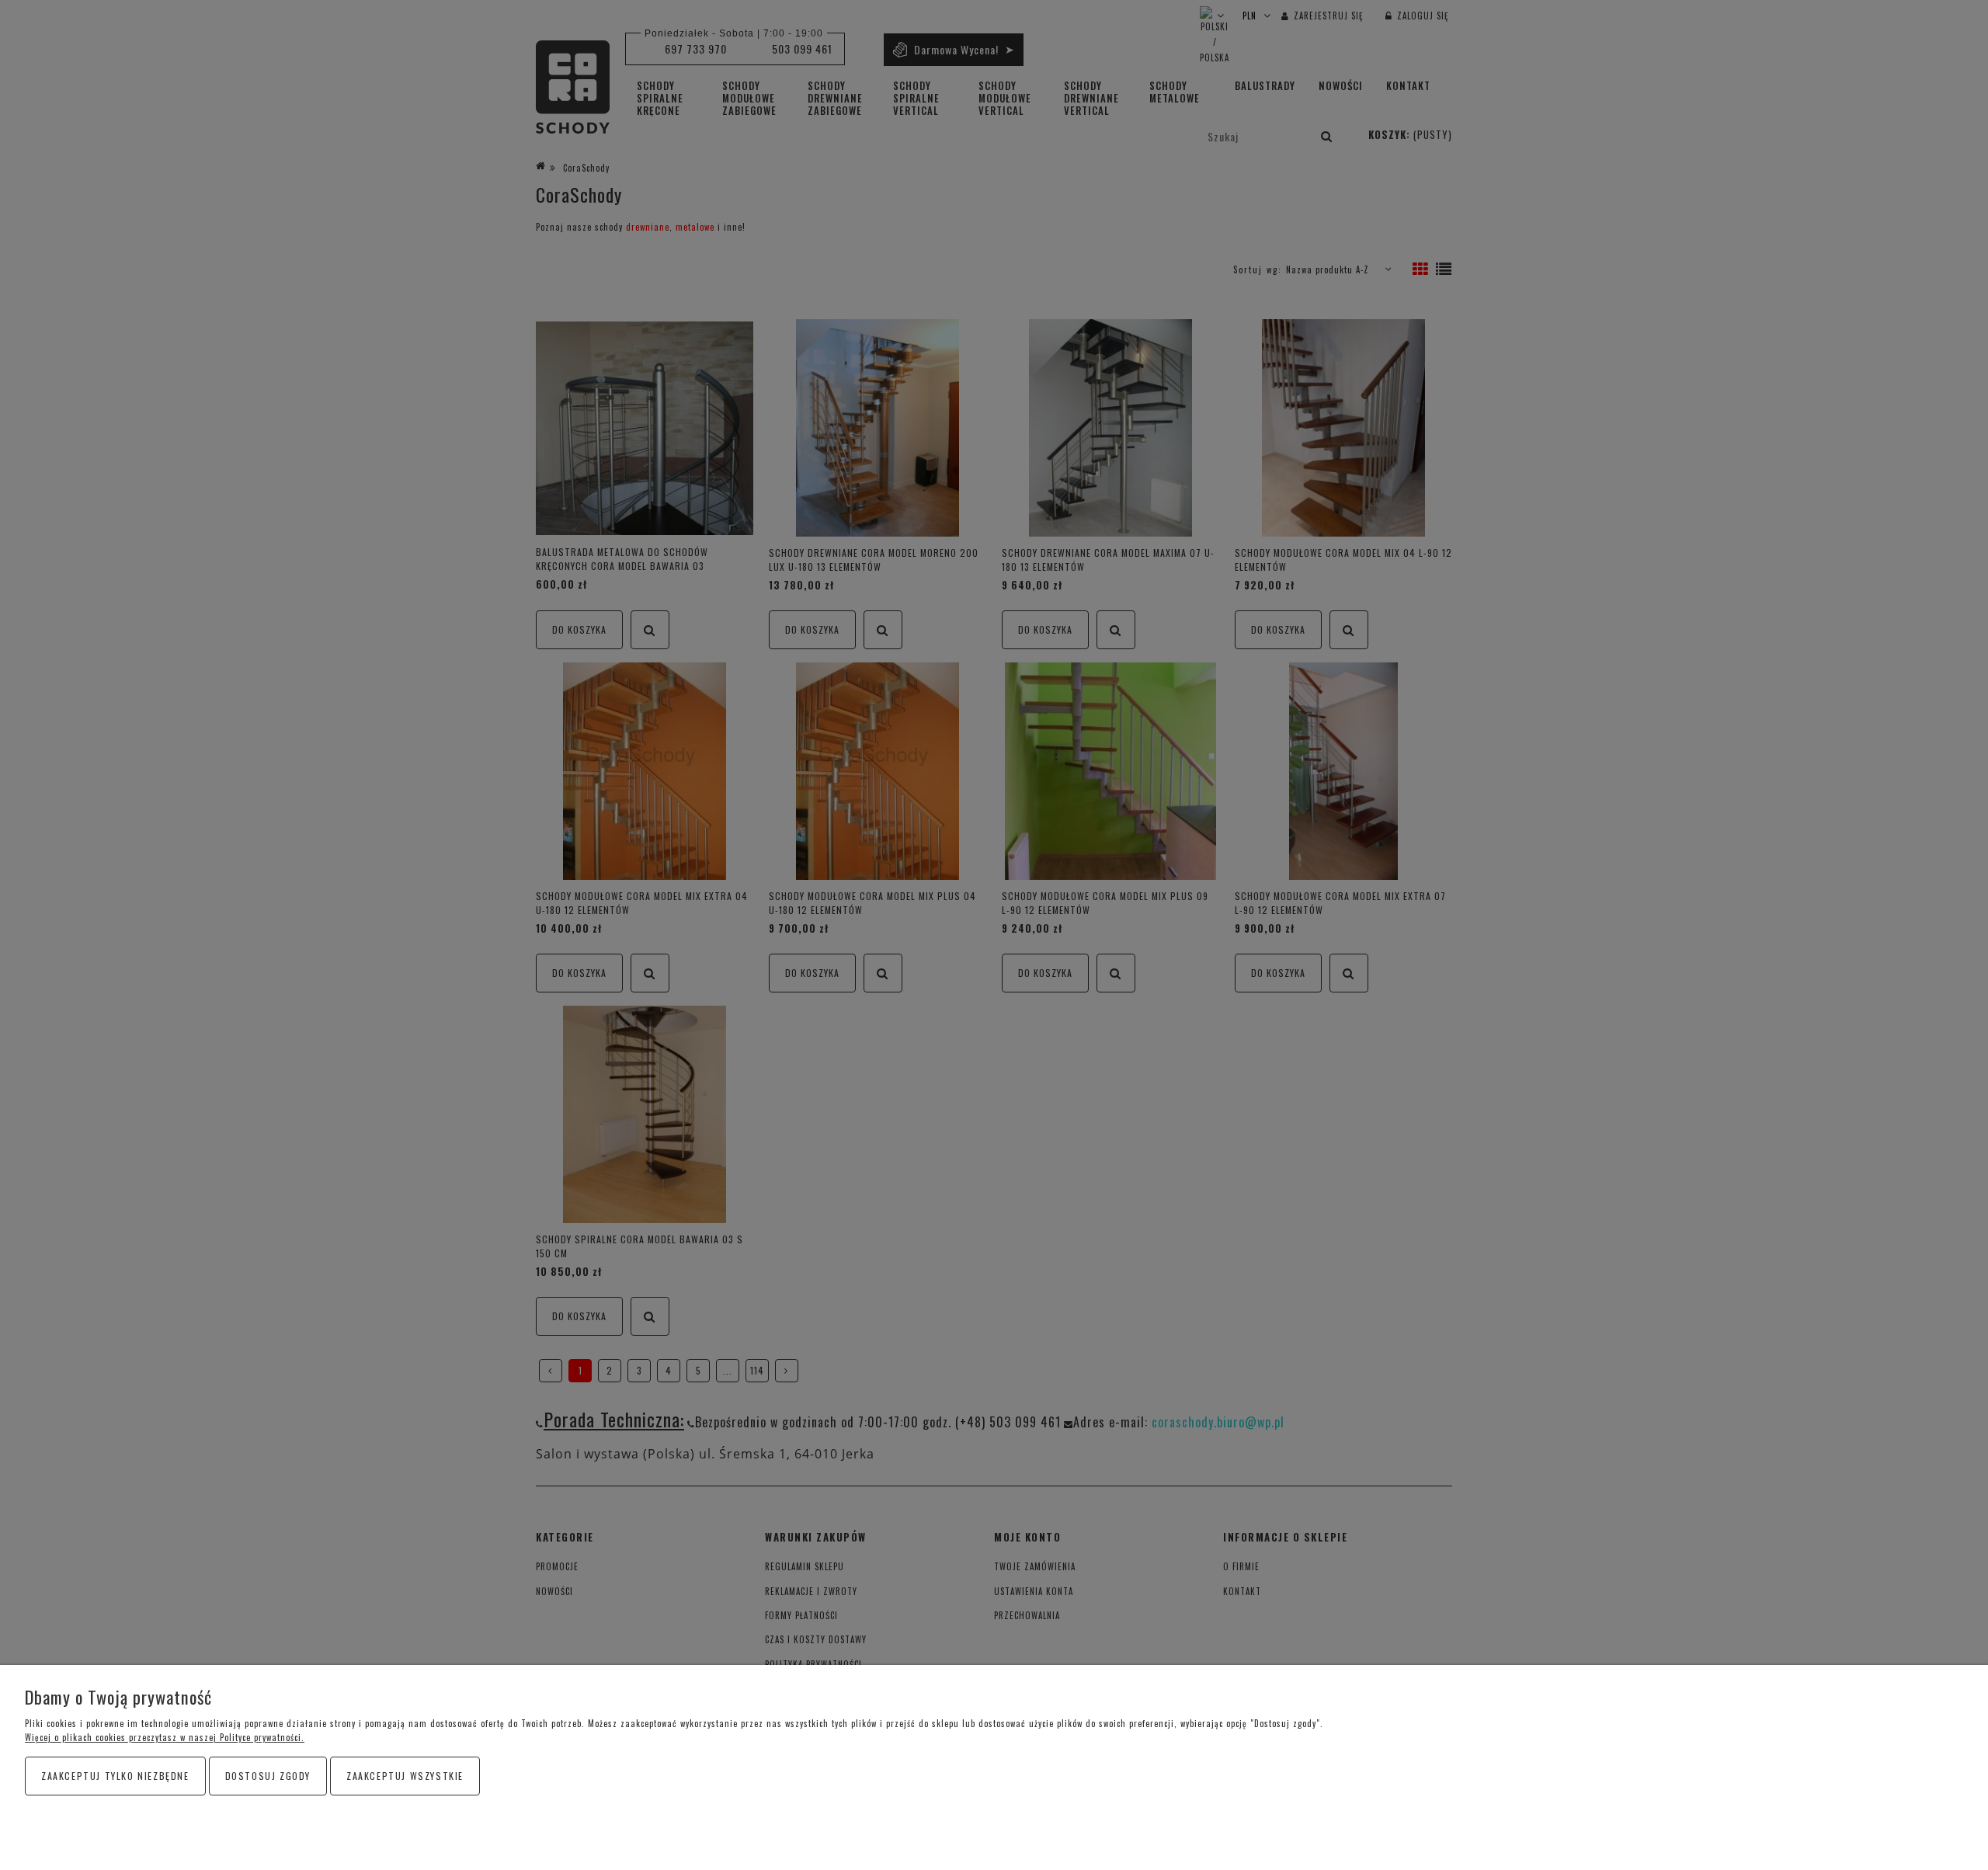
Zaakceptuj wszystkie (405, 1776)
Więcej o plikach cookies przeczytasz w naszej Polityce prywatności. (165, 1737)
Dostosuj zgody (268, 1776)
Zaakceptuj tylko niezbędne (115, 1776)
